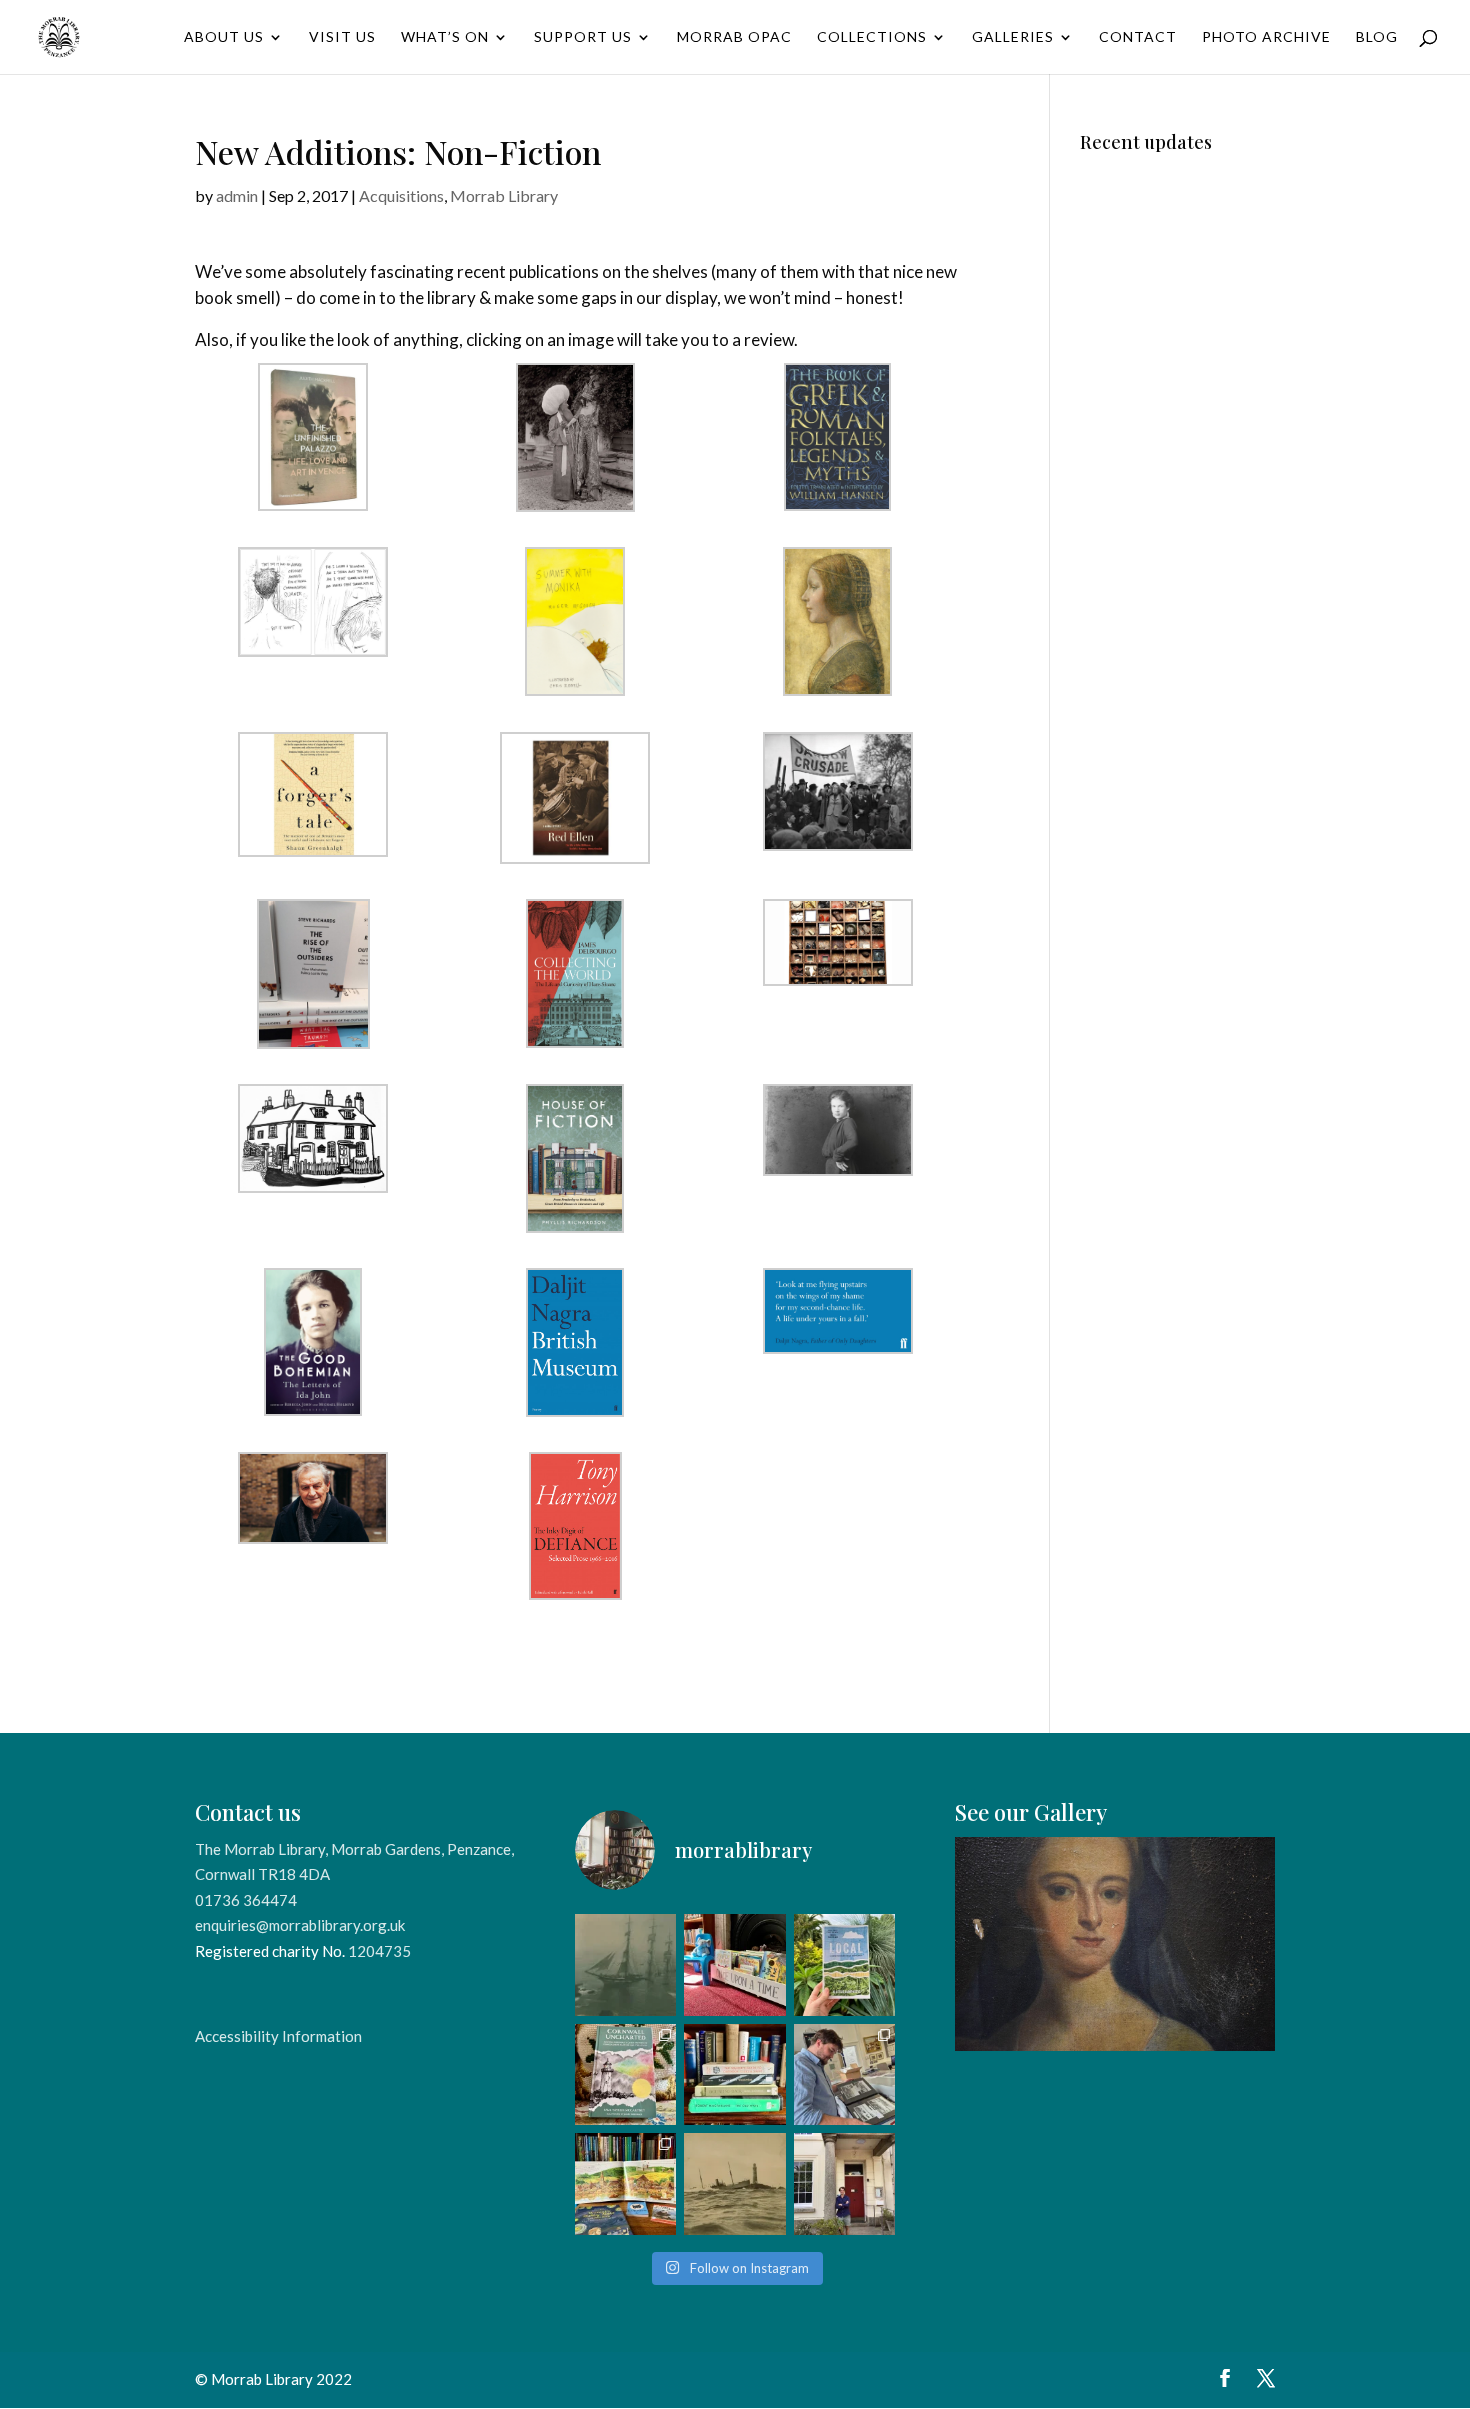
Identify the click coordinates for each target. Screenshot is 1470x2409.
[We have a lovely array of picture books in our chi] (734, 1964)
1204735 (379, 1951)
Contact (1138, 37)
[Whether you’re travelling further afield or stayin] (844, 1964)
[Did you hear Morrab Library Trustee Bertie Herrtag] (844, 2183)
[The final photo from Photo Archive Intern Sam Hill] (625, 1964)
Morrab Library (504, 195)
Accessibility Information (278, 2036)
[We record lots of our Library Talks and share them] (625, 2074)
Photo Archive (1266, 37)
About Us (224, 37)
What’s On (445, 37)
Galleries (1013, 37)
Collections (872, 37)
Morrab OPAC (734, 37)
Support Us (583, 37)
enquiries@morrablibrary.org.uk (300, 1925)
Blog (1377, 37)
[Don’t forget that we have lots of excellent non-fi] (625, 2183)
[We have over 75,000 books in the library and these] (734, 2074)
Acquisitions (401, 195)
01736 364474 (246, 1900)
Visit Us (342, 37)
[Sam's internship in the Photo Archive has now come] (844, 2074)
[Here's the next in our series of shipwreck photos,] (734, 2183)
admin (237, 195)
